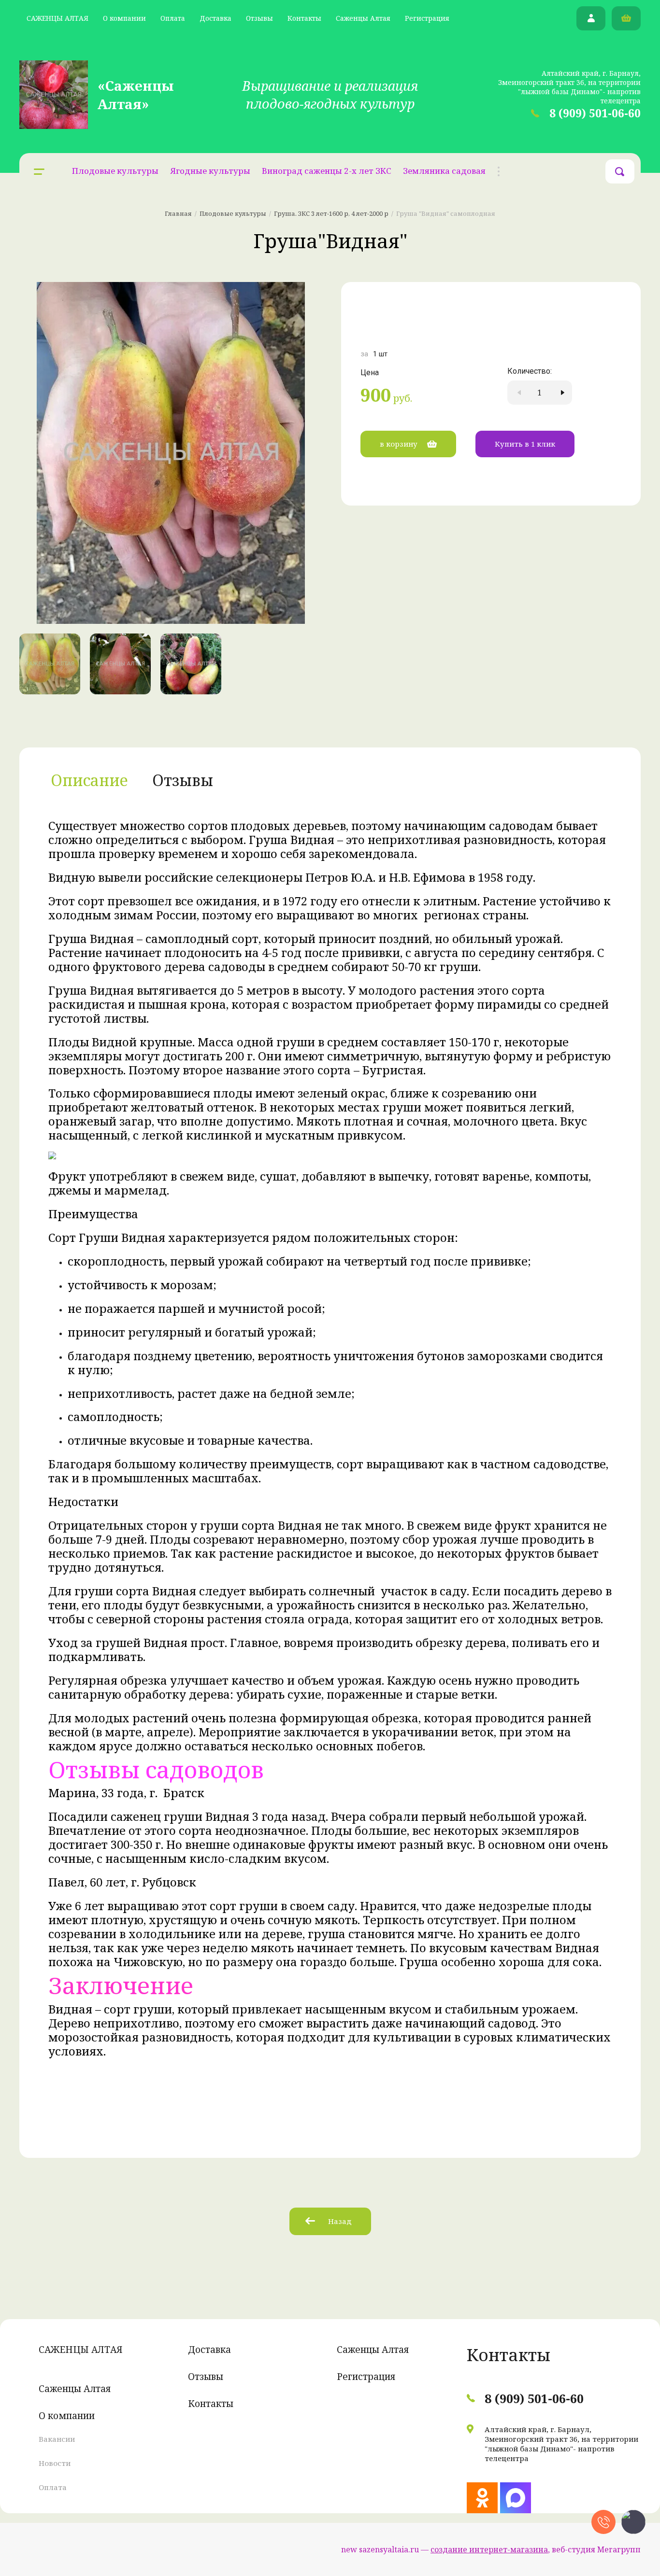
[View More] (499, 171)
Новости (55, 2463)
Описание (89, 780)
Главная (178, 213)
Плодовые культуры (115, 171)
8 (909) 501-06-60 (595, 113)
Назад (340, 2221)
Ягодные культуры (210, 171)
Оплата (173, 18)
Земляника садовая (444, 171)
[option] (171, 453)
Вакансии (57, 2439)
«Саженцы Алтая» (136, 95)
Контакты (304, 18)
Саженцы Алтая (363, 18)
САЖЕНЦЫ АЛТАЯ (57, 18)
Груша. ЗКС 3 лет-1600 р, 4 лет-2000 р (331, 213)
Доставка (215, 18)
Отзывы (259, 18)
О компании (124, 18)
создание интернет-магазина (489, 2549)
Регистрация (427, 18)
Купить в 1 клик (525, 444)
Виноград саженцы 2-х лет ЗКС (327, 171)
